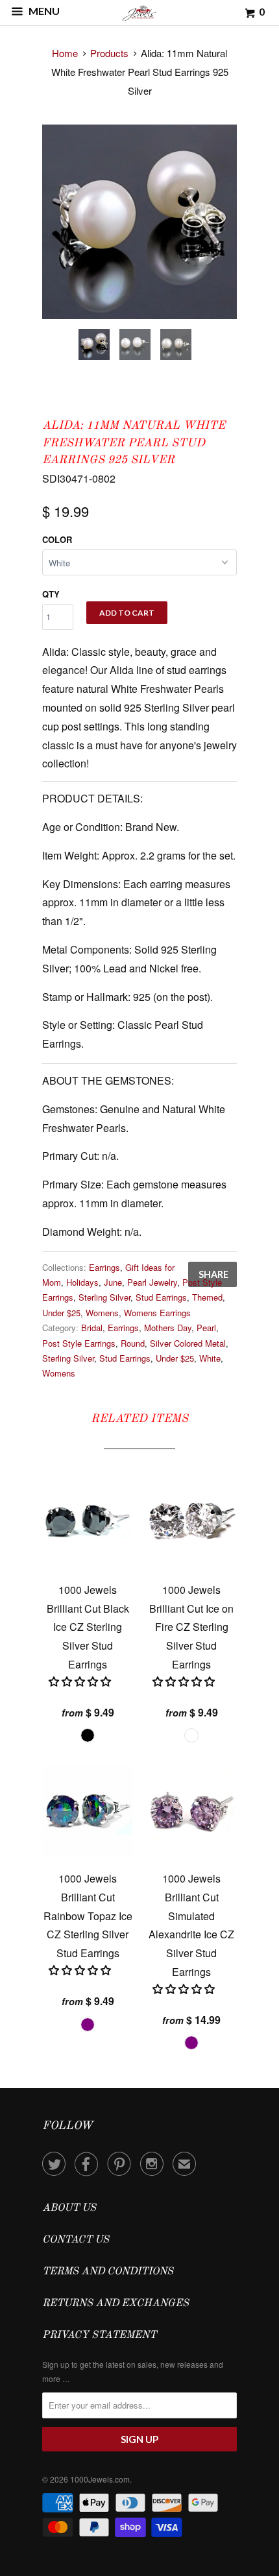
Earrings (104, 1267)
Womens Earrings (157, 1313)
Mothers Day (168, 1328)
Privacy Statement (99, 2335)
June (113, 1282)
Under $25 (61, 1313)
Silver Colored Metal (188, 1343)
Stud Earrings (161, 1297)
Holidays (82, 1282)
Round (133, 1343)
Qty (51, 594)
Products (109, 53)
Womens (102, 1313)
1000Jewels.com (100, 2479)
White (210, 1358)
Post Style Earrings (79, 1343)
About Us (69, 2208)
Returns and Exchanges (115, 2304)
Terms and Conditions (108, 2272)
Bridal (92, 1328)
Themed (207, 1297)
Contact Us (76, 2240)
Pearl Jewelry (152, 1282)
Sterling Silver (104, 1297)
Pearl (206, 1328)
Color (57, 539)
